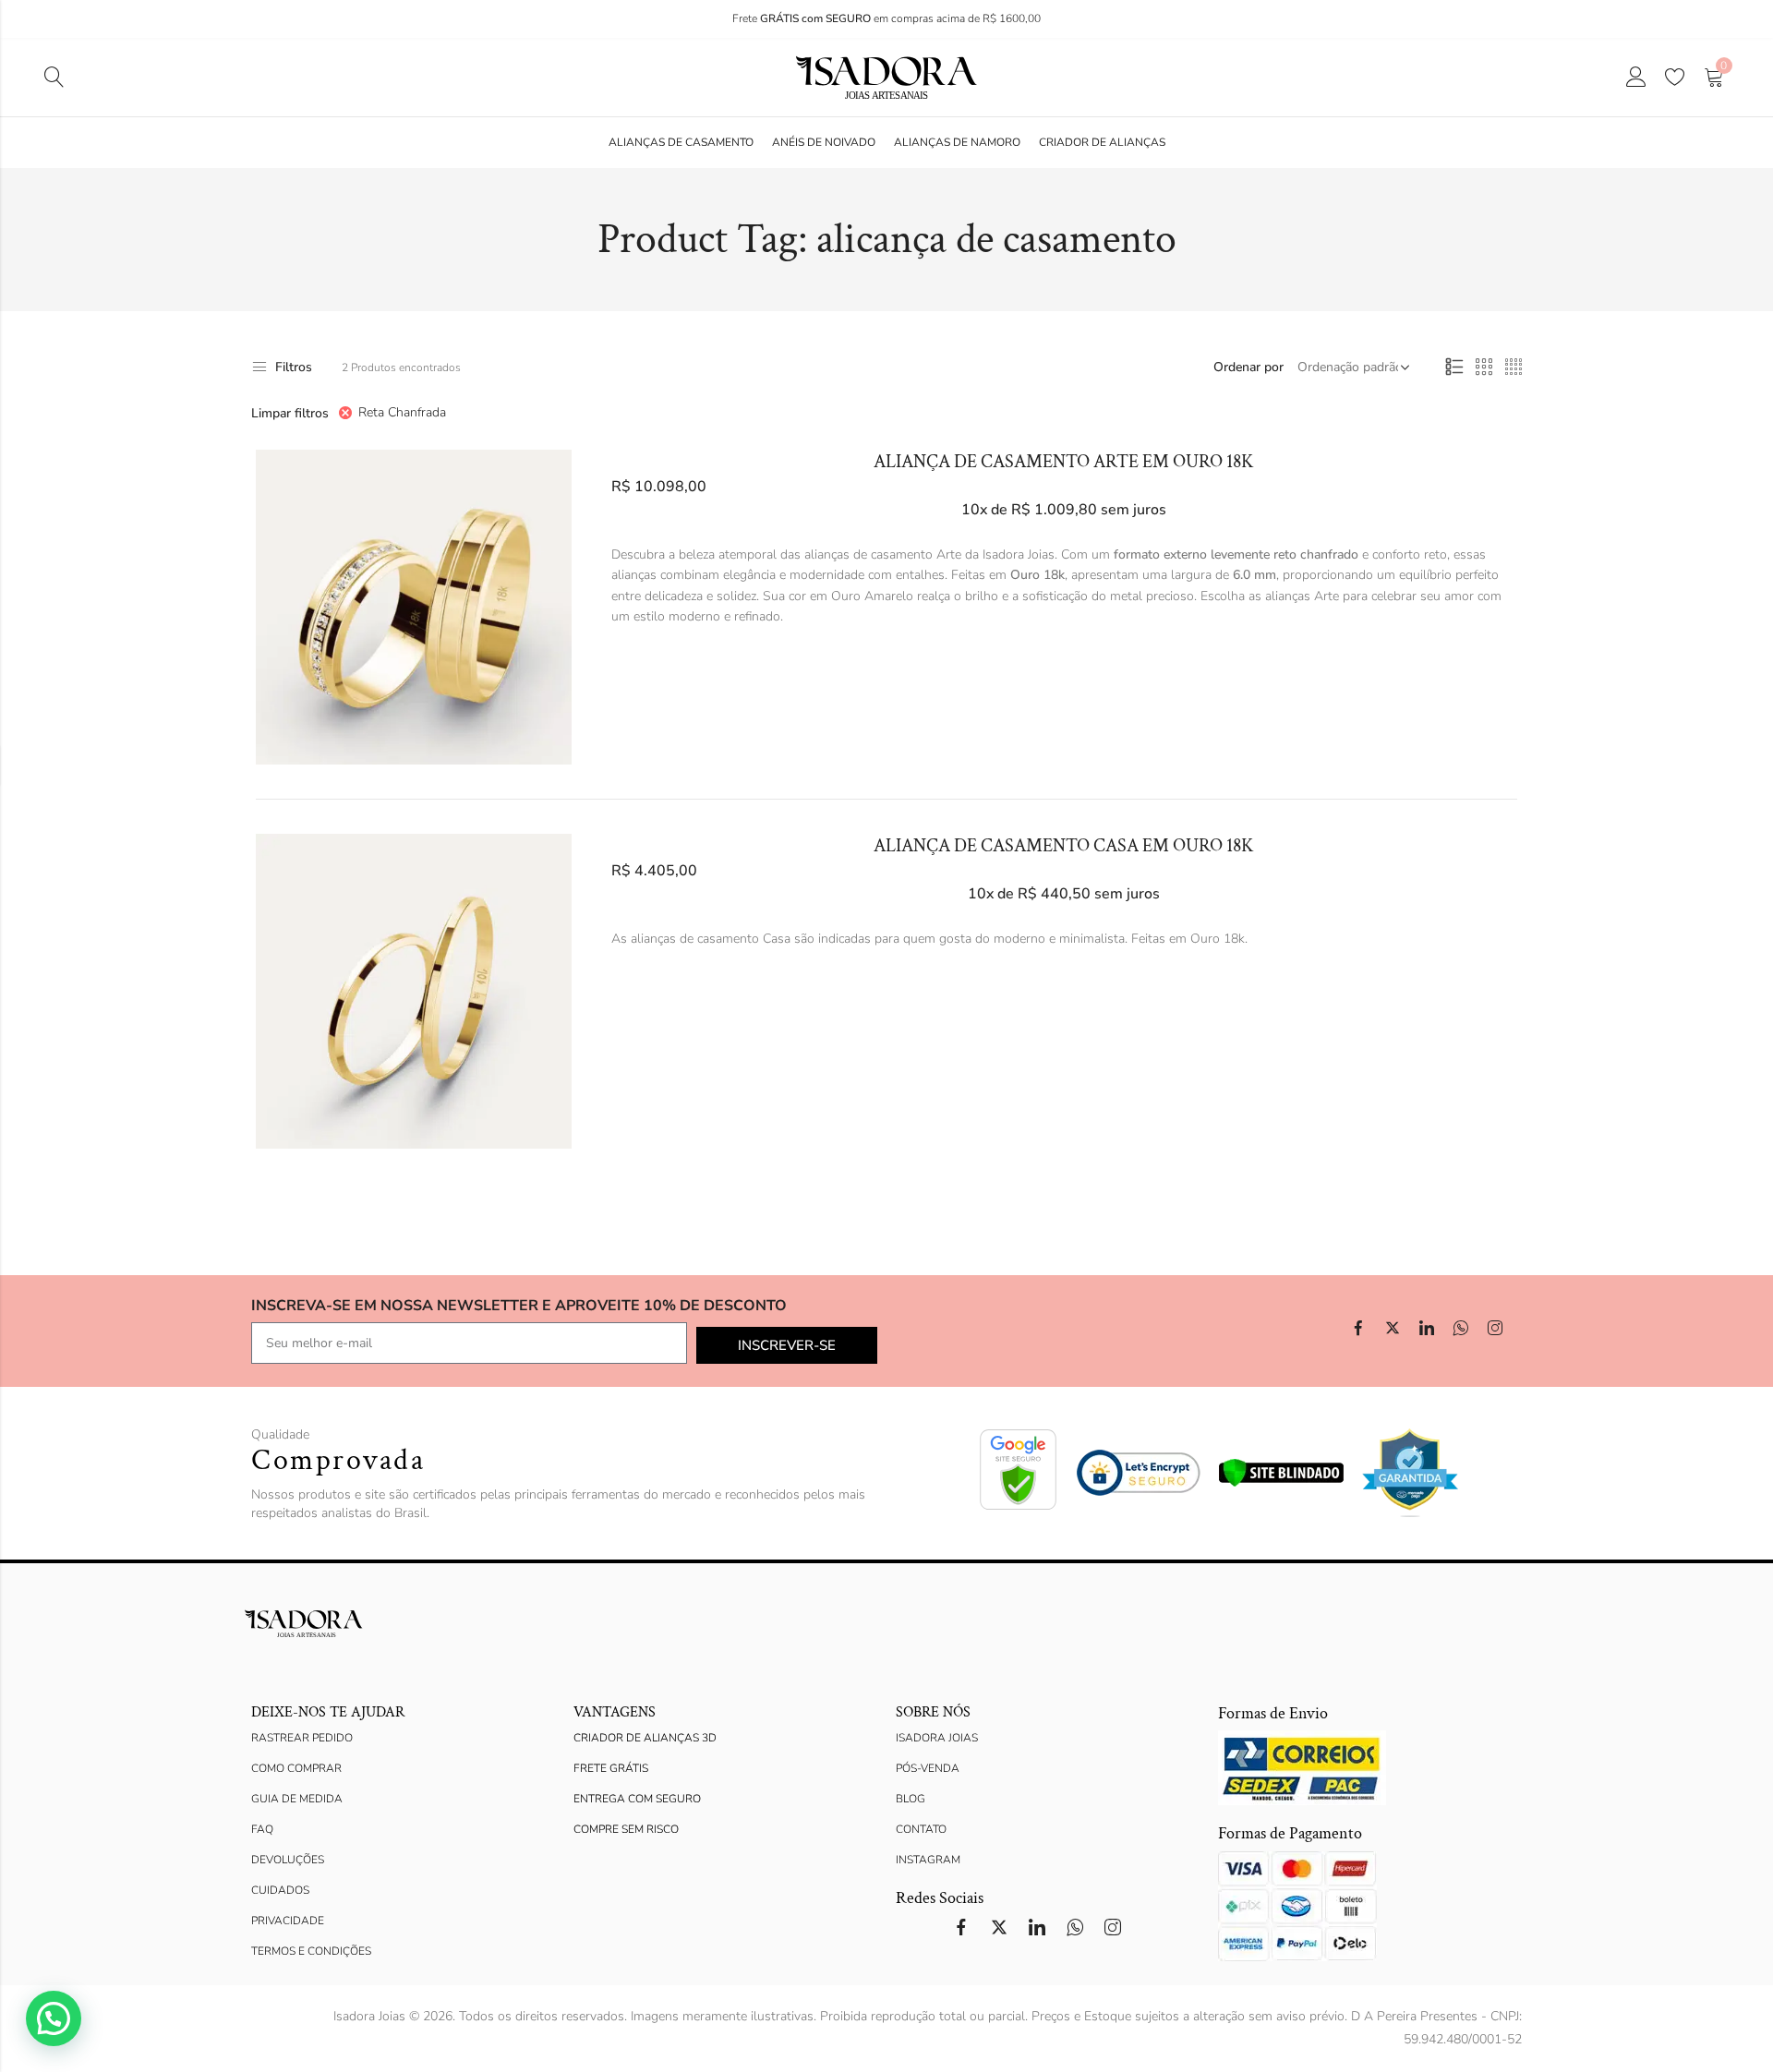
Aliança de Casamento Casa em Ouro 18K (1064, 846)
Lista (1454, 367)
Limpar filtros (290, 413)
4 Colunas (1514, 367)
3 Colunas (1484, 367)
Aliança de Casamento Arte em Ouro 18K (1064, 462)
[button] (54, 2018)
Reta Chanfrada (402, 412)
